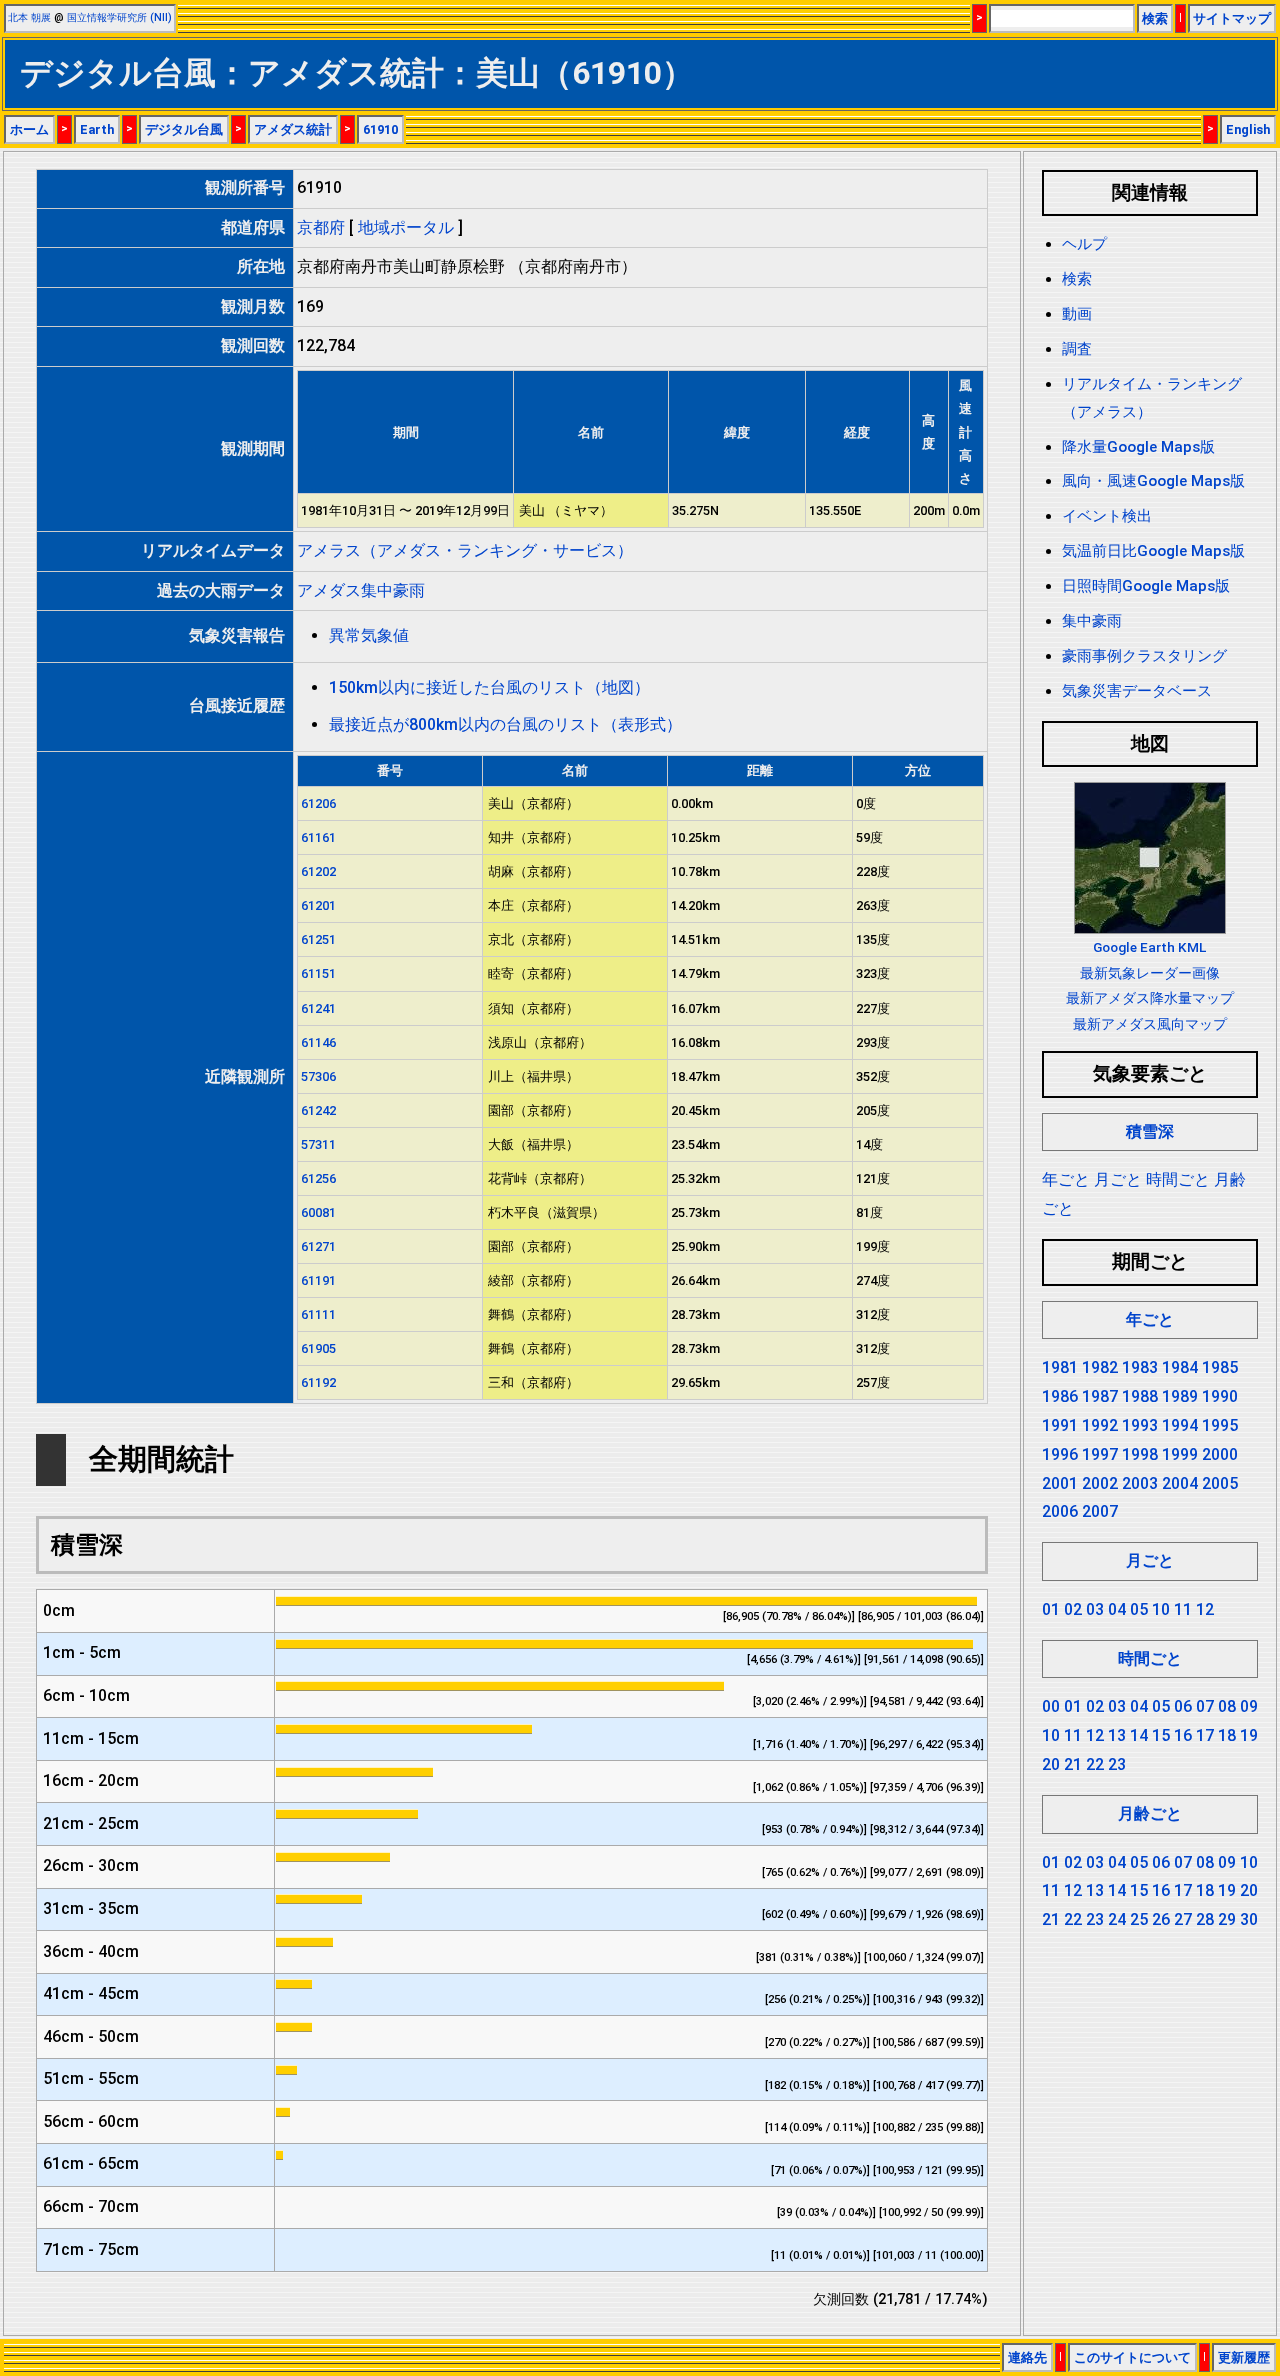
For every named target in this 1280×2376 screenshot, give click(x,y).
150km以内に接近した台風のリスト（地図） (489, 687)
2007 (1100, 1511)
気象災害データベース (1137, 691)
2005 (1220, 1483)
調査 (1077, 349)
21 (1073, 1764)
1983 (1140, 1367)
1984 (1180, 1367)
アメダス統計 (293, 129)
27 (1183, 1919)
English (1248, 129)
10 (1161, 1609)
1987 (1100, 1396)
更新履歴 (1244, 2357)
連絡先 (1027, 2357)
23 (1117, 1764)
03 (1095, 1609)
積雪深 (1150, 1131)
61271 (318, 1246)
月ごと (1118, 1179)
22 (1095, 1764)
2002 (1100, 1483)
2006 (1060, 1511)
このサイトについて (1132, 2357)
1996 (1060, 1454)
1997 (1100, 1454)
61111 (318, 1314)
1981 (1060, 1367)
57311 (318, 1144)
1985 (1220, 1367)
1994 (1180, 1425)
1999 (1180, 1454)
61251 (318, 939)
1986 (1060, 1396)
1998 (1140, 1454)
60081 (318, 1212)
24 (1117, 1919)
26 (1161, 1919)
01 (1051, 1609)
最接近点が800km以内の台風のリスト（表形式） (505, 724)
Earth (97, 129)
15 (1161, 1735)
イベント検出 (1107, 516)
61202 (318, 871)
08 (1227, 1706)
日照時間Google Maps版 (1146, 586)
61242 (318, 1110)
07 (1205, 1706)
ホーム (29, 129)
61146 (318, 1042)
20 (1051, 1764)
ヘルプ (1084, 244)
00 (1051, 1706)
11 (1183, 1609)
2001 (1060, 1483)
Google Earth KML (1149, 947)
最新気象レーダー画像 (1150, 973)
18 (1227, 1735)
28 (1205, 1919)
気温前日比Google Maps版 (1153, 551)
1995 (1220, 1425)
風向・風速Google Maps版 (1153, 481)
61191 (318, 1280)
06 (1183, 1706)
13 (1117, 1735)
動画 (1077, 314)
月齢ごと (1150, 1813)
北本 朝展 (29, 17)
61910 (380, 129)
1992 (1100, 1425)
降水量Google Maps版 (1138, 447)
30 (1249, 1919)
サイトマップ (1232, 18)
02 (1073, 1609)
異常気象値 (369, 635)
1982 (1100, 1367)
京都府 (321, 227)
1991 (1060, 1425)
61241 (318, 1008)
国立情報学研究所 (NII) (119, 17)
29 (1227, 1919)
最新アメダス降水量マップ (1150, 998)
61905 (318, 1348)
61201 (318, 905)
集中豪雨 (1092, 621)
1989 (1180, 1396)
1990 (1220, 1396)
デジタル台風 (184, 129)
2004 (1180, 1483)
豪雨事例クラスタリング (1144, 656)
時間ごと (1178, 1179)
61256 (318, 1178)
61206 (318, 803)
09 (1249, 1706)
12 (1205, 1609)
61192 (318, 1382)
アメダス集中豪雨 (361, 590)
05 (1139, 1609)
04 (1117, 1609)
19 (1249, 1735)
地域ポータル (406, 227)
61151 (318, 973)
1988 (1140, 1396)
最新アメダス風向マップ (1150, 1024)
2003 (1140, 1483)
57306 (318, 1076)
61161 (318, 837)
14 (1139, 1735)
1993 (1140, 1425)
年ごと (1066, 1179)
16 (1183, 1735)
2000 (1220, 1454)
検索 (1155, 18)
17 (1205, 1735)
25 (1139, 1919)
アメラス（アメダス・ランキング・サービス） (465, 550)
